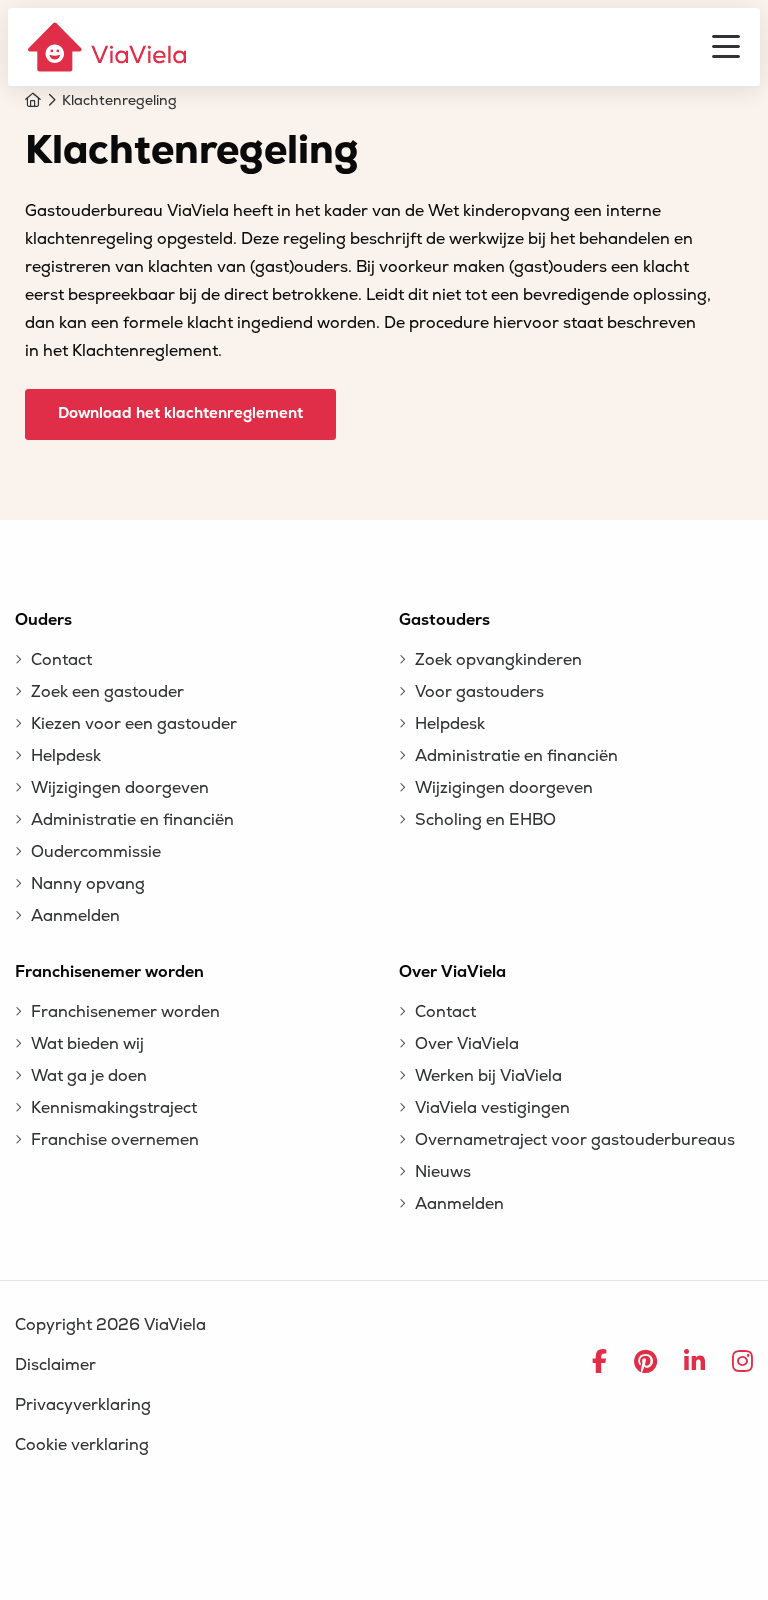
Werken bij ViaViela (488, 1076)
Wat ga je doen (89, 1076)
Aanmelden (75, 916)
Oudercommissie (96, 852)
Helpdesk (66, 756)
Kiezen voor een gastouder (134, 724)
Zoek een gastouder (107, 692)
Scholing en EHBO (485, 820)
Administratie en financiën (132, 820)
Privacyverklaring (83, 1405)
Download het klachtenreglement (180, 413)
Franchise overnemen (115, 1140)
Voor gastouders (479, 692)
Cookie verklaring (82, 1445)
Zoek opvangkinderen (498, 660)
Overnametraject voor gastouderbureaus (575, 1140)
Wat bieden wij (87, 1044)
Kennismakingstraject (114, 1108)
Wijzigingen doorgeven (120, 788)
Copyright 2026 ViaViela (110, 1325)
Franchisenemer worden (125, 1012)
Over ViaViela (467, 1044)
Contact (61, 660)
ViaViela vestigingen (492, 1108)
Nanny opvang (88, 884)
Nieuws (443, 1172)
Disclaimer (55, 1365)
